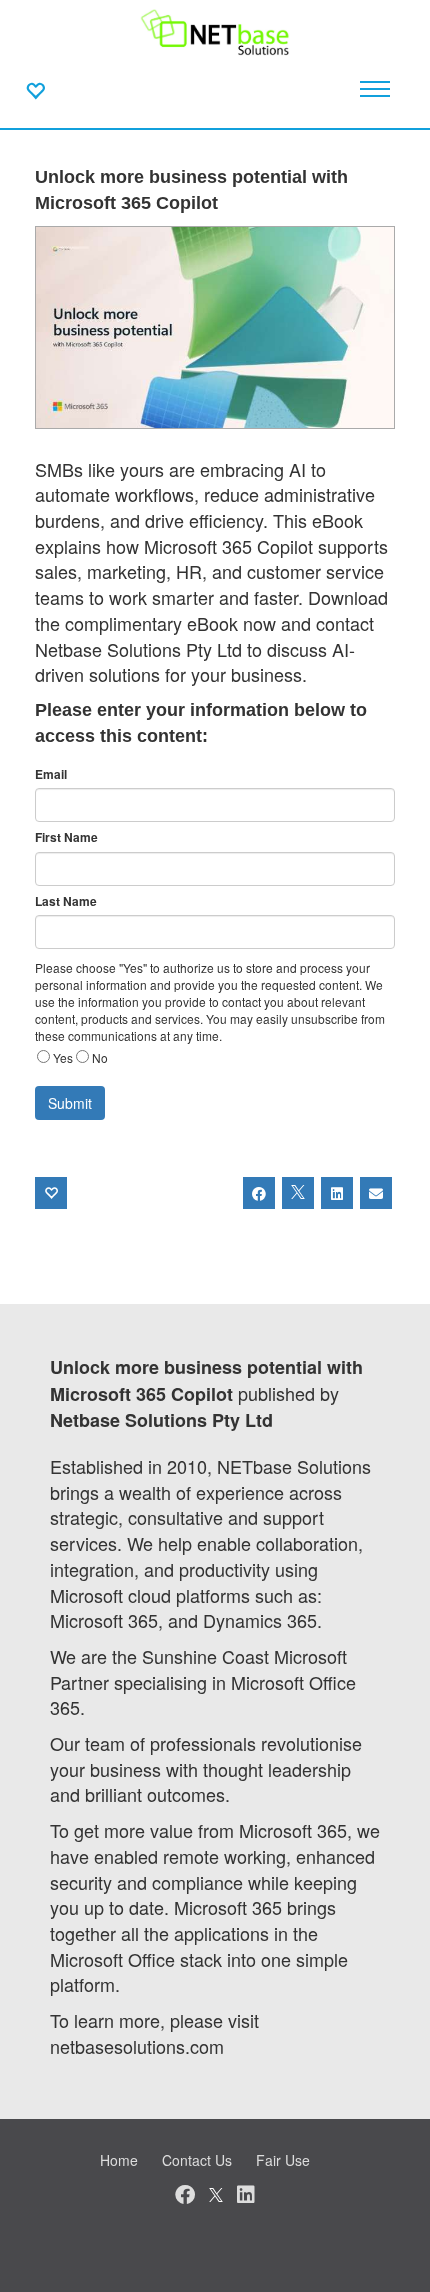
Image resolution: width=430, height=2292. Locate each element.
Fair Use (283, 2160)
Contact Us (197, 2160)
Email (51, 774)
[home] (215, 30)
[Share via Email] (376, 1193)
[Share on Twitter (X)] (298, 1193)
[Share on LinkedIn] (337, 1193)
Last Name (66, 901)
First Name (66, 837)
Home (119, 2160)
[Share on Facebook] (259, 1193)
